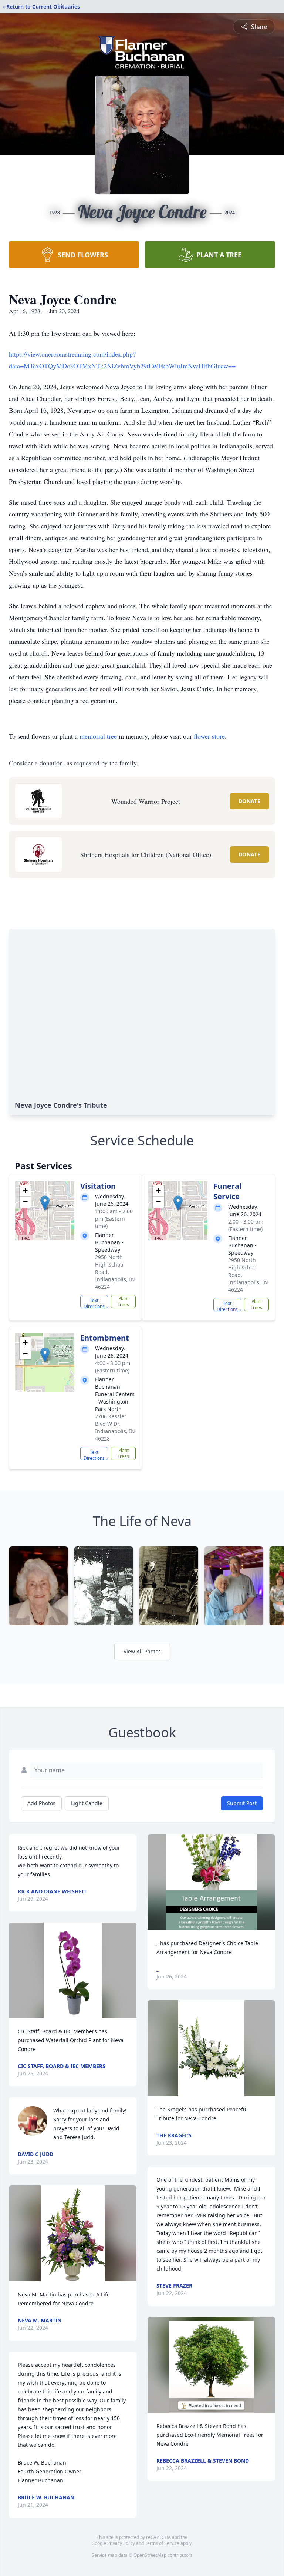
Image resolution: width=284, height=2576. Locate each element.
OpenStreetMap (150, 2555)
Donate (249, 801)
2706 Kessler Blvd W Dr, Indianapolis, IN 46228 (115, 1427)
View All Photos (142, 1651)
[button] (45, 1203)
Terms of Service (162, 2543)
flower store (209, 736)
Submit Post (242, 1803)
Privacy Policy (121, 2543)
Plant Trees (123, 1302)
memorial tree (98, 736)
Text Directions (94, 1303)
